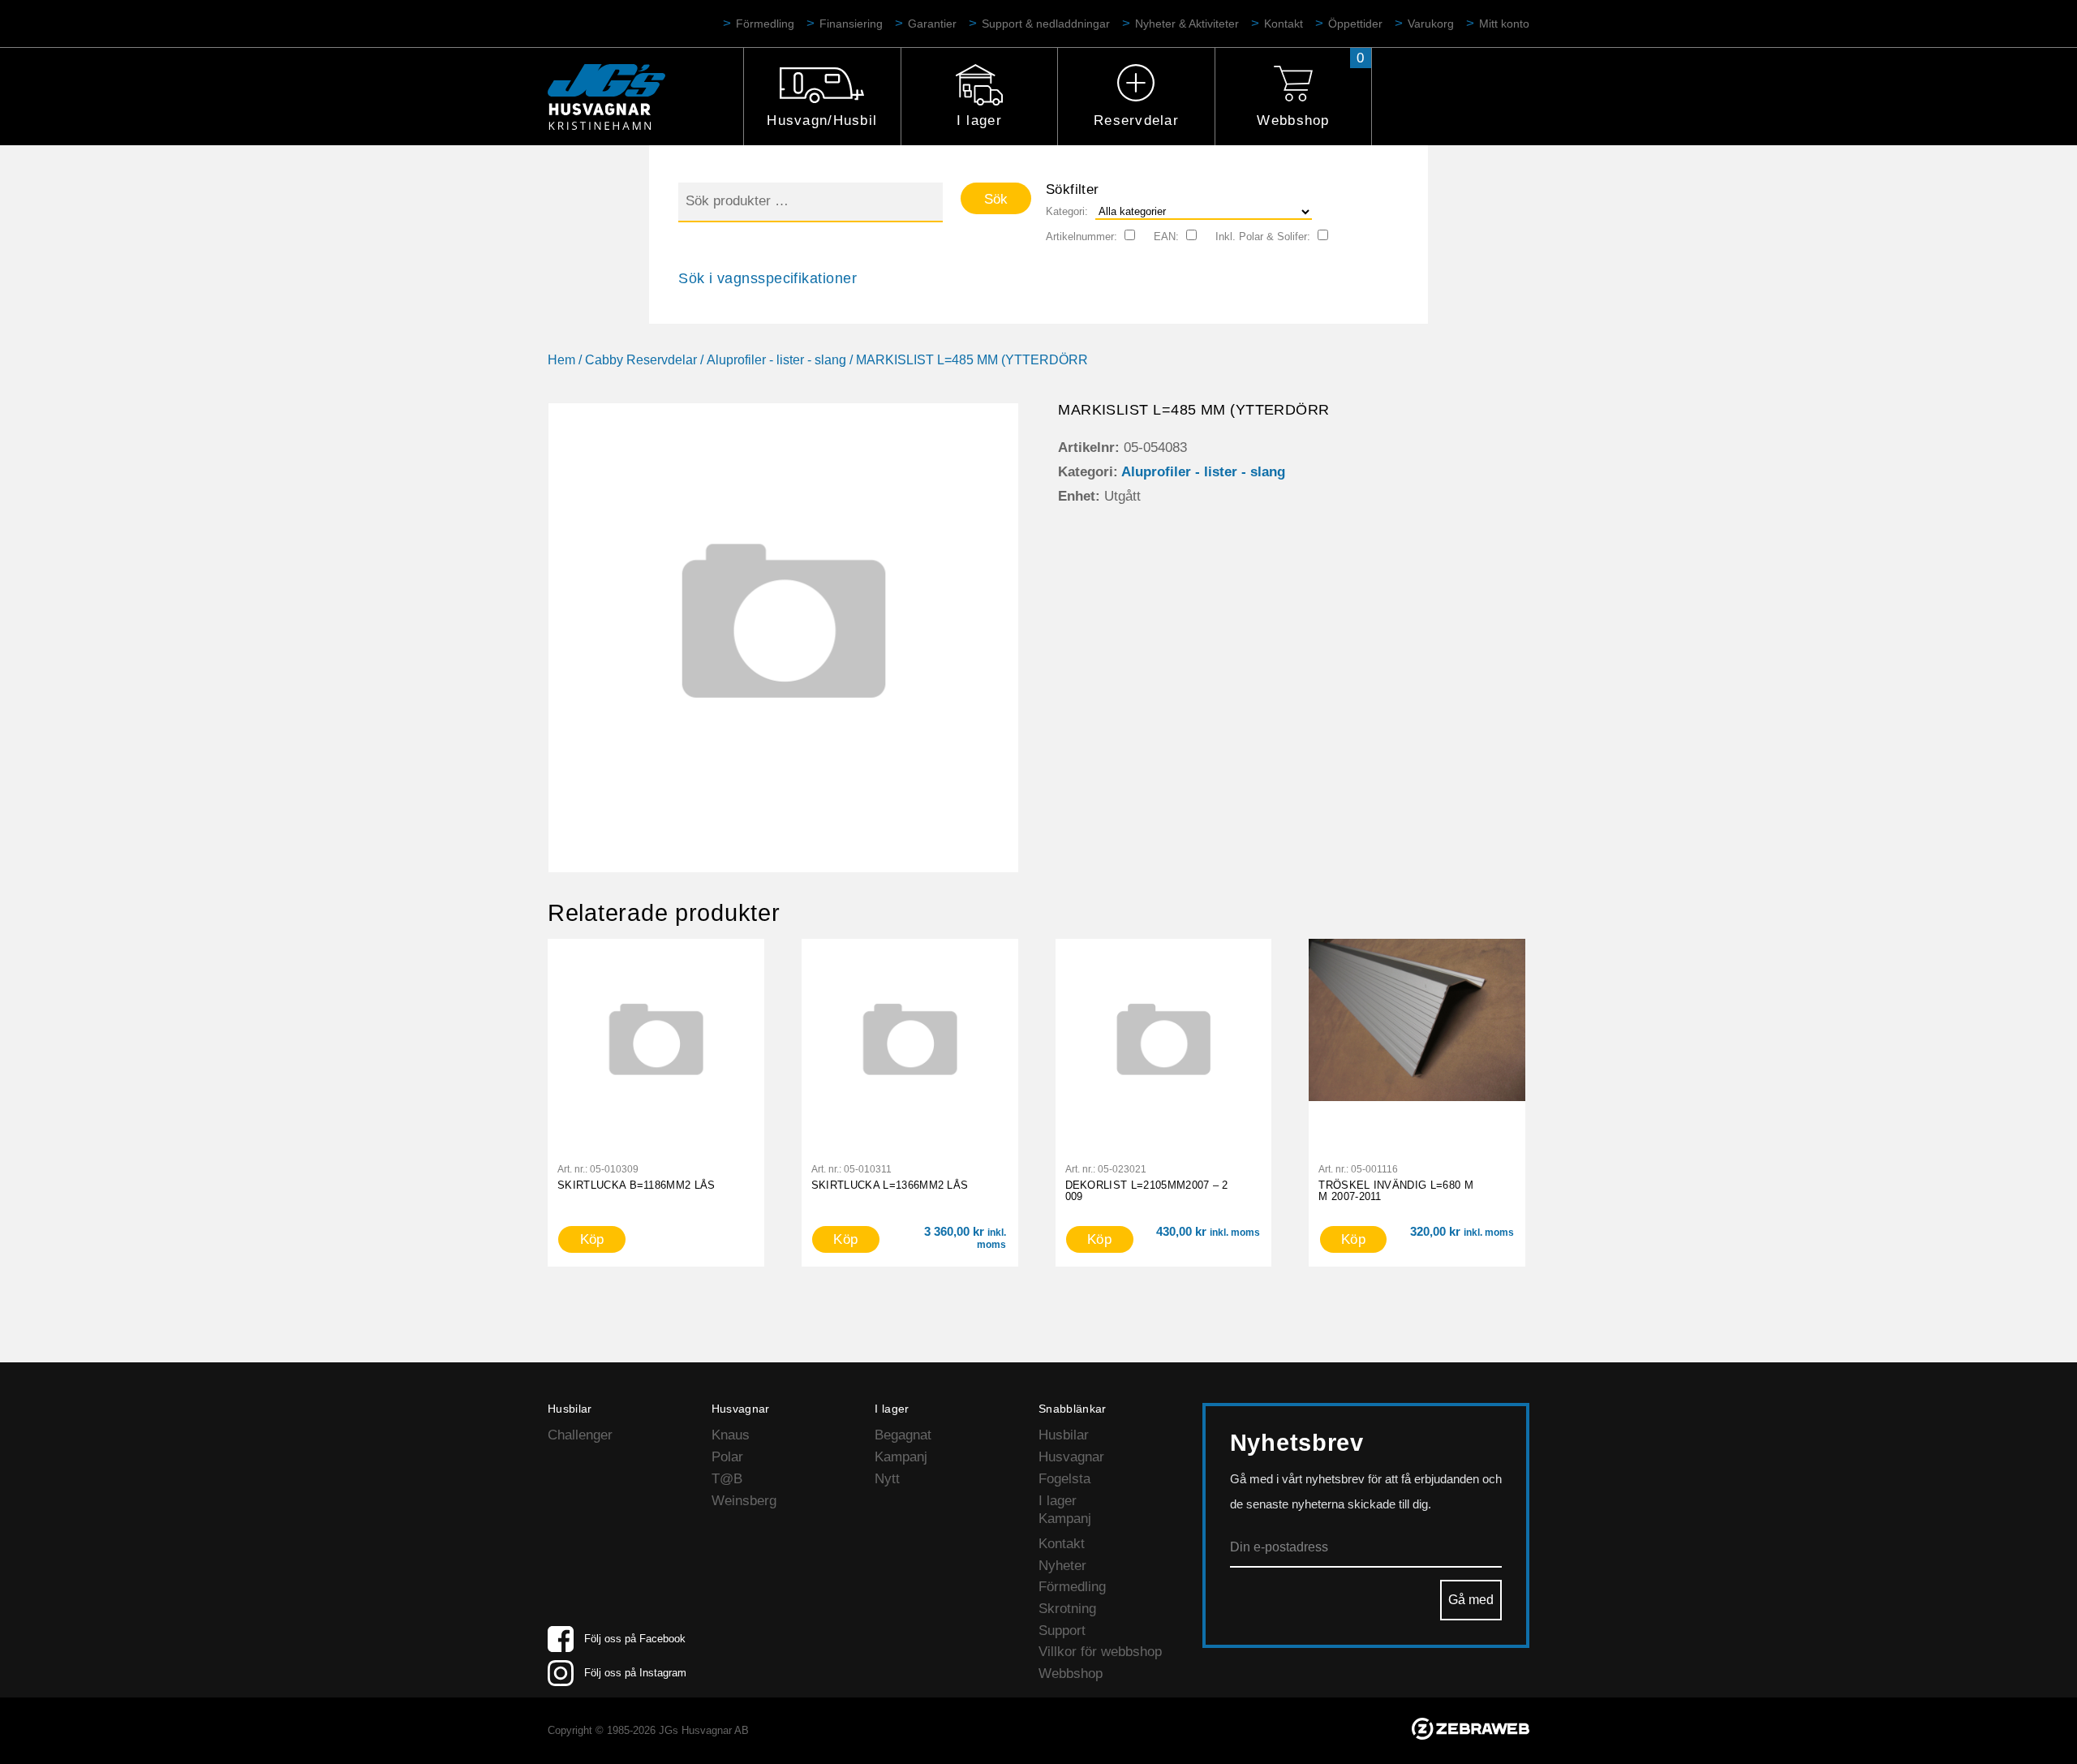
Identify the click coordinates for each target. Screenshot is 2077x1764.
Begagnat (903, 1435)
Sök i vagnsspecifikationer (768, 278)
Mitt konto (1504, 24)
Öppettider (1355, 24)
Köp (592, 1239)
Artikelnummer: (1082, 237)
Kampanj (901, 1457)
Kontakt (1284, 24)
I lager (979, 120)
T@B (727, 1479)
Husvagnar (1071, 1457)
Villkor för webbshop (1100, 1652)
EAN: (1166, 237)
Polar (727, 1457)
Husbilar (1064, 1435)
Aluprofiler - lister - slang (776, 360)
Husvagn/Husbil (822, 120)
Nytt (887, 1479)
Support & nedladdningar (1046, 24)
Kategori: (1067, 211)
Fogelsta (1064, 1479)
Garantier (932, 24)
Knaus (731, 1435)
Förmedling (765, 24)
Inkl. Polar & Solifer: (1263, 237)
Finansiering (851, 24)
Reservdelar (1136, 120)
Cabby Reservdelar (641, 360)
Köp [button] (845, 1239)
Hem (561, 360)
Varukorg (1431, 24)
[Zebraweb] (1471, 1735)
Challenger (580, 1435)
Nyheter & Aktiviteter (1187, 24)
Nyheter (1062, 1566)
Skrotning (1067, 1609)
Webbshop (1293, 120)
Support (1062, 1631)
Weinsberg (744, 1501)
